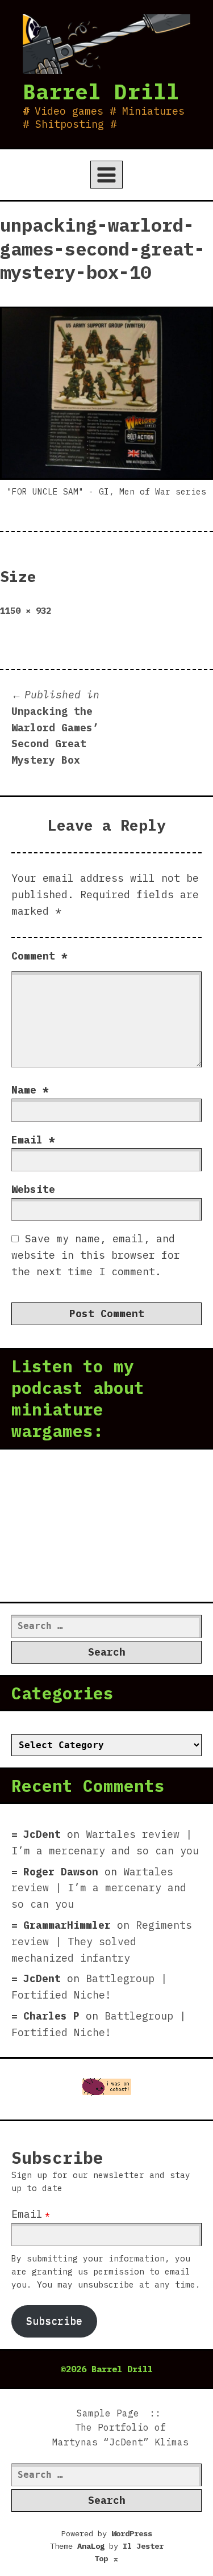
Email (33, 1140)
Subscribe (54, 2321)
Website (33, 1189)
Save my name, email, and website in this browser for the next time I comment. (96, 1255)
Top (107, 2558)
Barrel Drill (101, 91)
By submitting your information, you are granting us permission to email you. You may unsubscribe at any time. (106, 2271)
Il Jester (143, 2546)
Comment (39, 956)
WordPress (132, 2533)
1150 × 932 (26, 610)
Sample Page (108, 2413)
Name (30, 1090)
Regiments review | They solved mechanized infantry (102, 1942)
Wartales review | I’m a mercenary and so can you (99, 1888)
